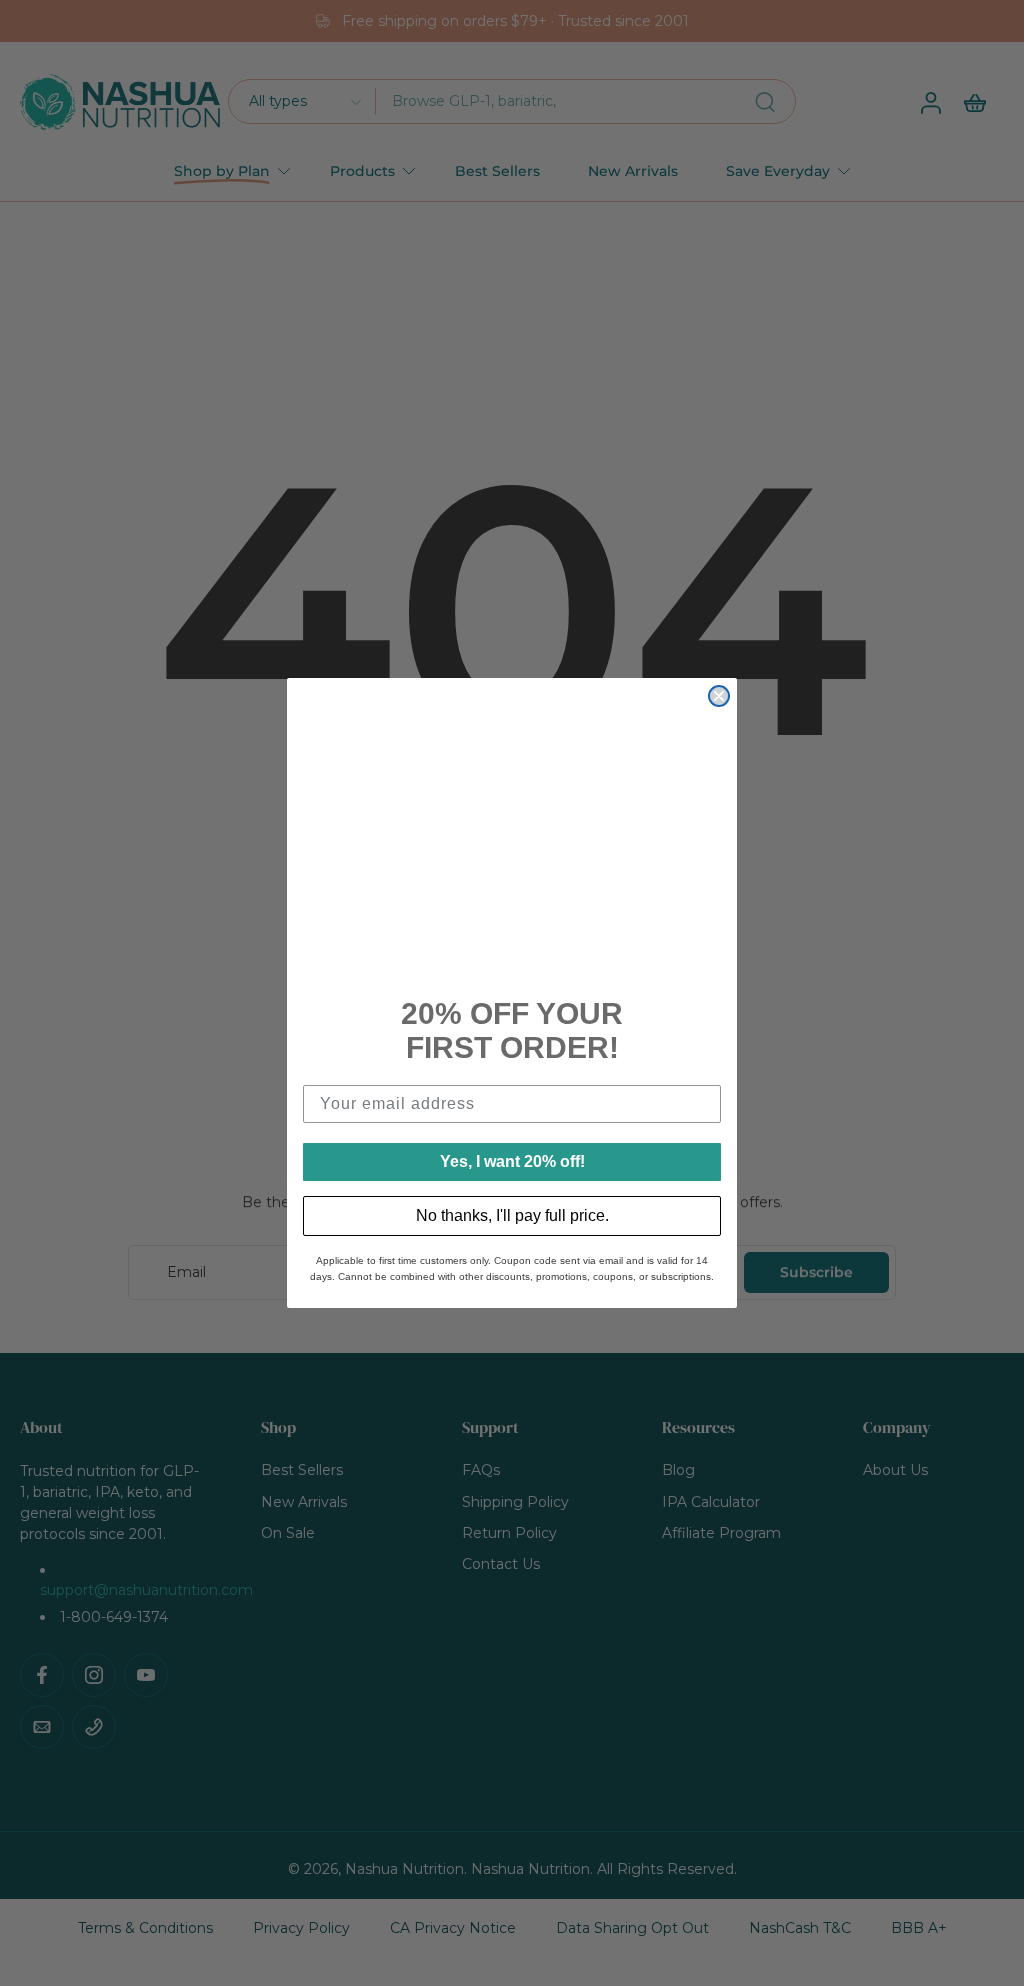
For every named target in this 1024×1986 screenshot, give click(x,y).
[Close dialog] (719, 696)
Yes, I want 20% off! (512, 1161)
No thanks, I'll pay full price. (512, 1215)
